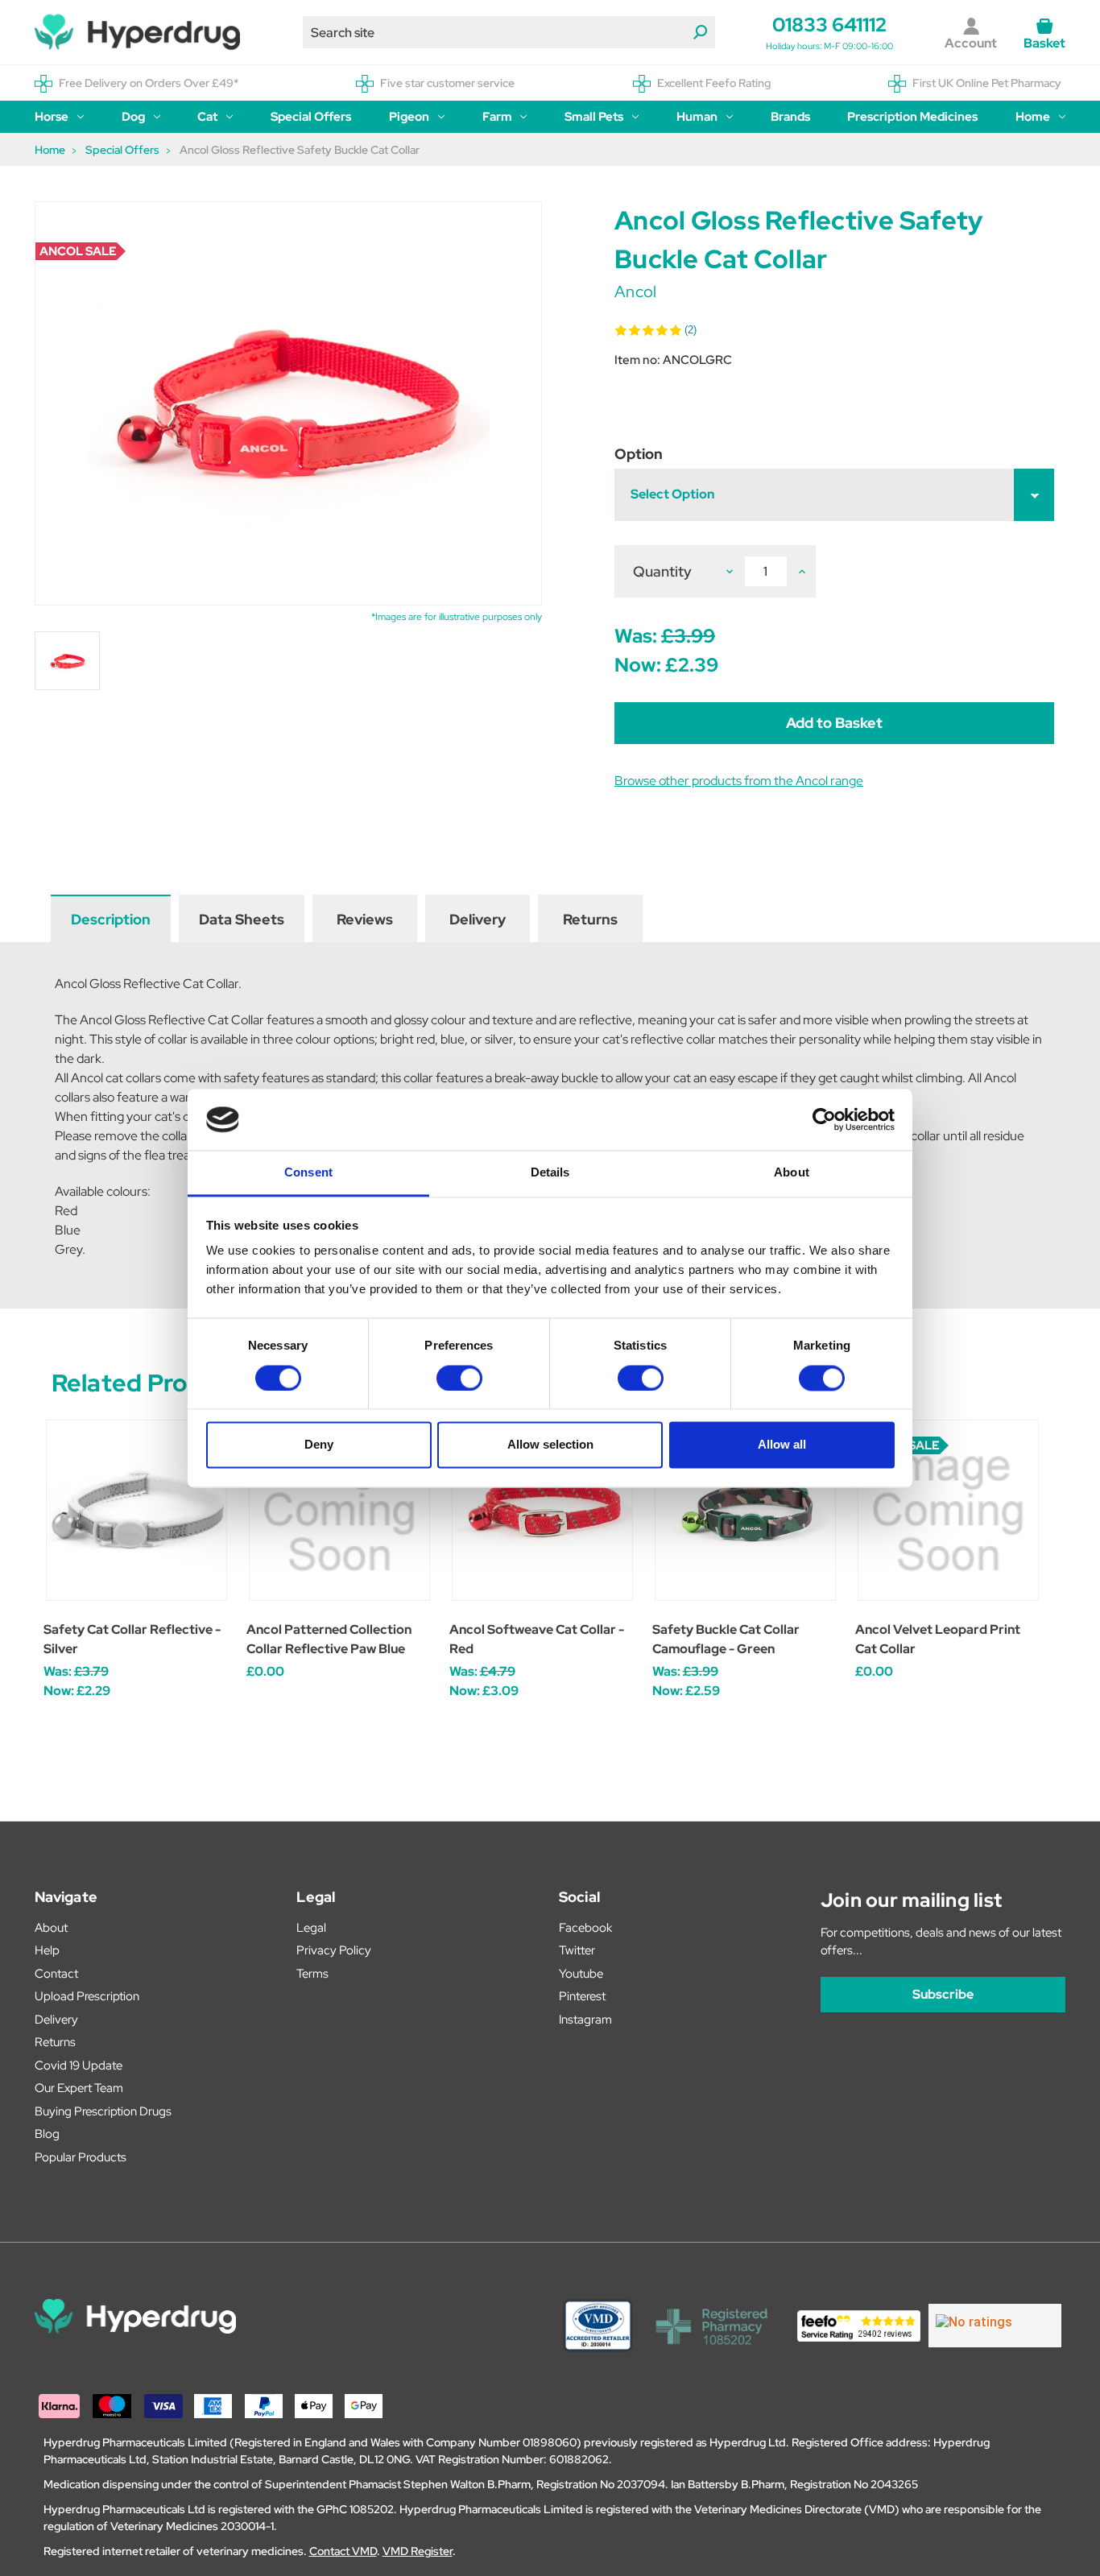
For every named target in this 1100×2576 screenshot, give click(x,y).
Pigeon (409, 117)
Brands (790, 117)
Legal (311, 1928)
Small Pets (594, 117)
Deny (319, 1445)
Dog (133, 117)
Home (1033, 117)
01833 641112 (829, 25)
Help (47, 1950)
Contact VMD (343, 2551)
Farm (497, 117)
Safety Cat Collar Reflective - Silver (132, 1639)
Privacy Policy (334, 1950)
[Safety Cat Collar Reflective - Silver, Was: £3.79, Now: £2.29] (136, 1510)
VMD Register (418, 2551)
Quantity (662, 571)
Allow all (782, 1445)
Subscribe (943, 1994)
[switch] (459, 1378)
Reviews (365, 919)
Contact (56, 1974)
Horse (52, 117)
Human (697, 117)
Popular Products (81, 2157)
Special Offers (311, 117)
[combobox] (509, 32)
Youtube (581, 1974)
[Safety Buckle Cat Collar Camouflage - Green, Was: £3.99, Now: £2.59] (745, 1510)
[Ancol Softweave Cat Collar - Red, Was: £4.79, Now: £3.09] (542, 1510)
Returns (590, 919)
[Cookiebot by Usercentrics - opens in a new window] (824, 1119)
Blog (47, 2134)
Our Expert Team (79, 2088)
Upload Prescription (87, 1996)
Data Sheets (242, 919)
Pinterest (582, 1996)
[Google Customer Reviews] (995, 2326)
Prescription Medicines (912, 117)
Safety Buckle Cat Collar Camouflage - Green (726, 1639)
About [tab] (792, 1173)
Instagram (585, 2020)
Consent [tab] (308, 1173)
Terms (312, 1974)
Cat (207, 117)
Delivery (478, 919)
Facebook (585, 1928)
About (51, 1928)
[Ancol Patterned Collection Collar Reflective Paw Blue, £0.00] (339, 1510)
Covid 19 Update (79, 2065)
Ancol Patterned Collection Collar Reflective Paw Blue (329, 1639)
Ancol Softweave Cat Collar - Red (537, 1639)
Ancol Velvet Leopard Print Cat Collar (938, 1639)
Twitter (577, 1950)
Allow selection (550, 1445)
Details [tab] (550, 1173)
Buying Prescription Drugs (103, 2111)
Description (111, 919)
